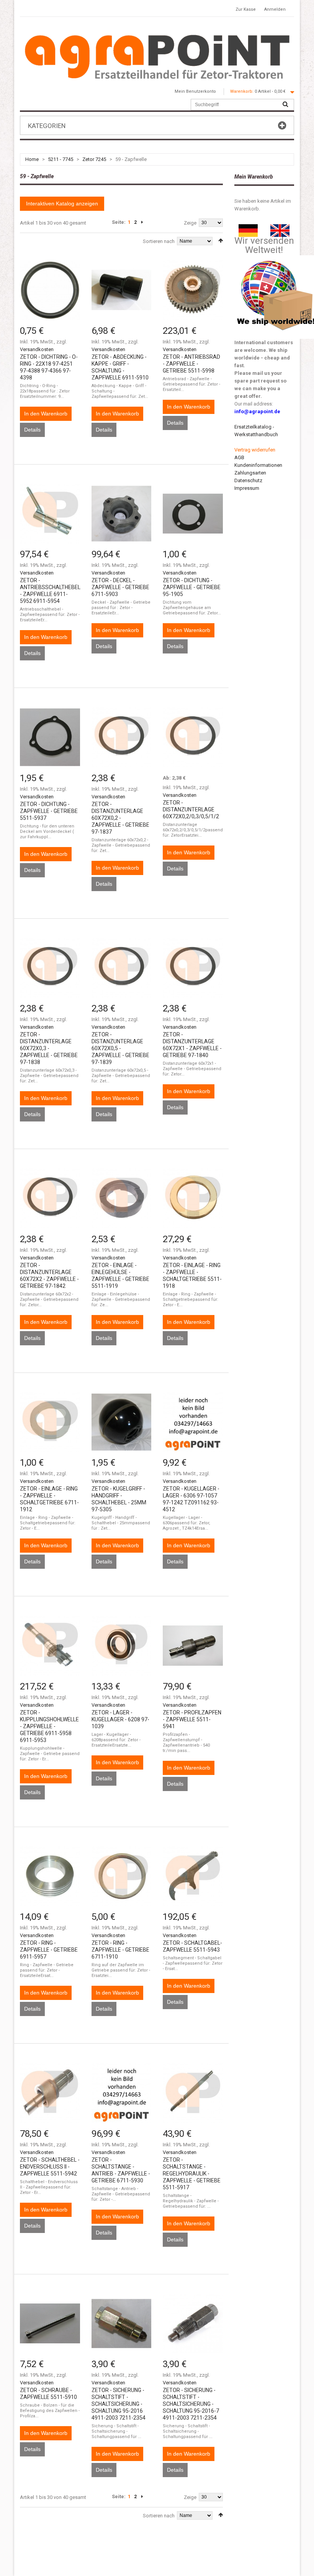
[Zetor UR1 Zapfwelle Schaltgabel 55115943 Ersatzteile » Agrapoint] (193, 1876)
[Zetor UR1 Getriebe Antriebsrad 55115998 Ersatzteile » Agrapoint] (193, 290)
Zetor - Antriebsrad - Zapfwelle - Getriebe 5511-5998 (191, 364)
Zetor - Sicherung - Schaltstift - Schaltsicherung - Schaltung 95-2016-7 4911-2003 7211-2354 (191, 2404)
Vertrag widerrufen (255, 450)
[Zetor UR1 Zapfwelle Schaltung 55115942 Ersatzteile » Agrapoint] (50, 2093)
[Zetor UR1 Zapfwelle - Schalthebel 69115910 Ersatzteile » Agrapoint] (122, 290)
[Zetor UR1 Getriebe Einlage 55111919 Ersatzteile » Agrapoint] (122, 1198)
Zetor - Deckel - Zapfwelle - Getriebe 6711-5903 (120, 587)
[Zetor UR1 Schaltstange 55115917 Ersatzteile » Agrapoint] (193, 2093)
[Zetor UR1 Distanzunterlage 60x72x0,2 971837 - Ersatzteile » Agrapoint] (122, 737)
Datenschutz (248, 480)
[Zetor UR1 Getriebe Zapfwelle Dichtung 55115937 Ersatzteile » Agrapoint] (50, 737)
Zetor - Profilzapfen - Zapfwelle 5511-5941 (192, 1719)
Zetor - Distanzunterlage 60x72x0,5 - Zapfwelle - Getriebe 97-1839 (120, 1048)
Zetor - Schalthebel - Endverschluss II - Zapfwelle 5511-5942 (50, 2167)
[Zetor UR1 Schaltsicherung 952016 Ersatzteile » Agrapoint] (122, 2324)
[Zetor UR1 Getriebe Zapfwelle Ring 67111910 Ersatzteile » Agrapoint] (122, 1876)
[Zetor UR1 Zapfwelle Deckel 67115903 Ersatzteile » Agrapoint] (122, 514)
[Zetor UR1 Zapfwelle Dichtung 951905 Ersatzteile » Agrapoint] (193, 514)
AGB (239, 457)
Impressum (247, 488)
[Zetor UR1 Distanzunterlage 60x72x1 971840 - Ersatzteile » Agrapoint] (193, 968)
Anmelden (275, 9)
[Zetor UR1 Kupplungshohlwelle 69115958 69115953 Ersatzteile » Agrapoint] (50, 1646)
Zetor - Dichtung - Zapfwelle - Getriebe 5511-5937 (49, 811)
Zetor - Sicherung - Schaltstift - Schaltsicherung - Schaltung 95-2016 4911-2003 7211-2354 (119, 2404)
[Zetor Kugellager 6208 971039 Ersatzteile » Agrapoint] (122, 1646)
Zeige (190, 223)
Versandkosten (37, 349)
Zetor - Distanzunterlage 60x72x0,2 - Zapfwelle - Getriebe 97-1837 (120, 818)
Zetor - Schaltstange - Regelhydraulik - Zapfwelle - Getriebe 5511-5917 (192, 2174)
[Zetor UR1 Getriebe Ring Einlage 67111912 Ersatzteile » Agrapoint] (50, 1422)
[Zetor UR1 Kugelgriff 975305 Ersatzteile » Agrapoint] (122, 1422)
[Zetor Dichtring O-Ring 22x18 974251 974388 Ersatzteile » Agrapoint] (50, 290)
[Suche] (285, 105)
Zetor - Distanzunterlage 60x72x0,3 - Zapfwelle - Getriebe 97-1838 (49, 1048)
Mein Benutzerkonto (195, 91)
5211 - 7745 (61, 159)
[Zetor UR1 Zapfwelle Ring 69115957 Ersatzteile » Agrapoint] (50, 1876)
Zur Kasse (246, 9)
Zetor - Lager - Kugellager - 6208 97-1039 (120, 1719)
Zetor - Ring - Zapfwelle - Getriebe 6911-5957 (49, 1950)
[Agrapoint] (157, 56)
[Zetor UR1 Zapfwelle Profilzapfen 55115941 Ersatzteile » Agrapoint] (193, 1646)
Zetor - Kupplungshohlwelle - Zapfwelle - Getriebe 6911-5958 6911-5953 (49, 1726)
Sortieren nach (159, 241)
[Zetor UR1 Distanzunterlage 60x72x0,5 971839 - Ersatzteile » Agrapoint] (122, 968)
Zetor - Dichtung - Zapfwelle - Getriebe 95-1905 (192, 587)
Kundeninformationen (258, 465)
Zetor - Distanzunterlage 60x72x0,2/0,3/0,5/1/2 (191, 809)
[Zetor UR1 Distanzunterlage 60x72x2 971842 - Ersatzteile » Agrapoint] (50, 1198)
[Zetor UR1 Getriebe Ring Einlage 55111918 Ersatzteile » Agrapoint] (193, 1198)
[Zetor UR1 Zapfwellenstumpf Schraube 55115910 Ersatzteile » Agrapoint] (50, 2324)
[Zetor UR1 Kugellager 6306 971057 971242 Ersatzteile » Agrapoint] (193, 1422)
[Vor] (142, 222)
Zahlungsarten (250, 473)
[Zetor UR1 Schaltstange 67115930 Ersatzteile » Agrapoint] (122, 2093)
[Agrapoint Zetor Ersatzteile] (248, 228)
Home (32, 159)
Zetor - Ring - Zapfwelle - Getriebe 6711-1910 (120, 1950)
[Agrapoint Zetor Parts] (280, 228)
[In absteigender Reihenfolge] (221, 241)
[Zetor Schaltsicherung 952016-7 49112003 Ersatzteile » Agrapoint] (193, 2324)
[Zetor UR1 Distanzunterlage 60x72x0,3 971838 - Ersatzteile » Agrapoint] (50, 968)
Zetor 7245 (94, 159)
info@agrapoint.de (257, 411)
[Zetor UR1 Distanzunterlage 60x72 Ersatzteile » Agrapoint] (193, 737)
